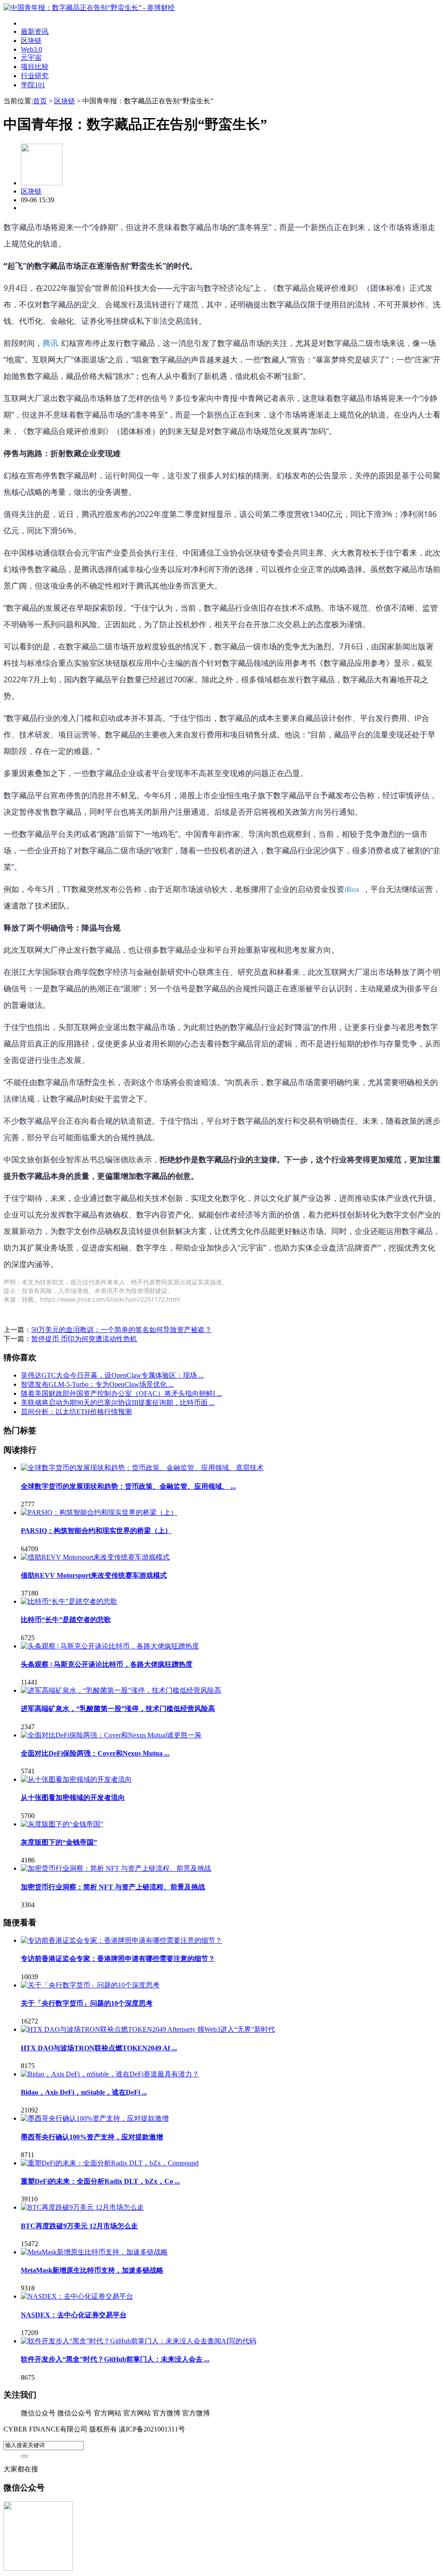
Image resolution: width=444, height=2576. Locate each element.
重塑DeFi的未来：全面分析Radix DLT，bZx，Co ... (100, 2181)
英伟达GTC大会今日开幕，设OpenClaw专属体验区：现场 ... (112, 1375)
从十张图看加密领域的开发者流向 (73, 1798)
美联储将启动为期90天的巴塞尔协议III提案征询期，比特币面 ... (118, 1403)
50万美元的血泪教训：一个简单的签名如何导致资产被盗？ (121, 1330)
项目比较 (35, 67)
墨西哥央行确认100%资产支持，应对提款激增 (92, 2137)
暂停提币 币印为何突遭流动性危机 (84, 1339)
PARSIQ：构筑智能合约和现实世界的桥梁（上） (96, 1531)
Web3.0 (31, 49)
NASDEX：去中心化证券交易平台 (74, 2315)
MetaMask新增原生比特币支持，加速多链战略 (92, 2270)
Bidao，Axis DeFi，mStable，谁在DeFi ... (84, 2092)
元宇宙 (31, 58)
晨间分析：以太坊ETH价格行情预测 (76, 1412)
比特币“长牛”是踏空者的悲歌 (66, 1620)
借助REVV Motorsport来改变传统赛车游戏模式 (94, 1575)
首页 (40, 101)
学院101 (33, 85)
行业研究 (35, 76)
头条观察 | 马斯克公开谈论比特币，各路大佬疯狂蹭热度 (107, 1664)
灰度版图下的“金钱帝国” (59, 1842)
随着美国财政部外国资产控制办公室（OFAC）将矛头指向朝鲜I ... (121, 1393)
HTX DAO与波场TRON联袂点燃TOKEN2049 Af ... (99, 2048)
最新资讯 (35, 31)
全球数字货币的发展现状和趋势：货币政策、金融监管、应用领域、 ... (128, 1486)
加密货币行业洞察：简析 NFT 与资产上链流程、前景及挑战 (113, 1887)
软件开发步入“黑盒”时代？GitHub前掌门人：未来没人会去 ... (115, 2359)
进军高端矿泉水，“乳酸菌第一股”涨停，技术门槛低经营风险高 (118, 1709)
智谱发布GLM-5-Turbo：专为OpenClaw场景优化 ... (97, 1384)
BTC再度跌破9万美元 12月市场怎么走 (79, 2226)
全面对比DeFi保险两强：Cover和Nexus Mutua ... (95, 1753)
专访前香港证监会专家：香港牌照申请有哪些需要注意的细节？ (118, 1959)
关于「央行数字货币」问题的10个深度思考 (87, 2003)
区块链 (31, 41)
